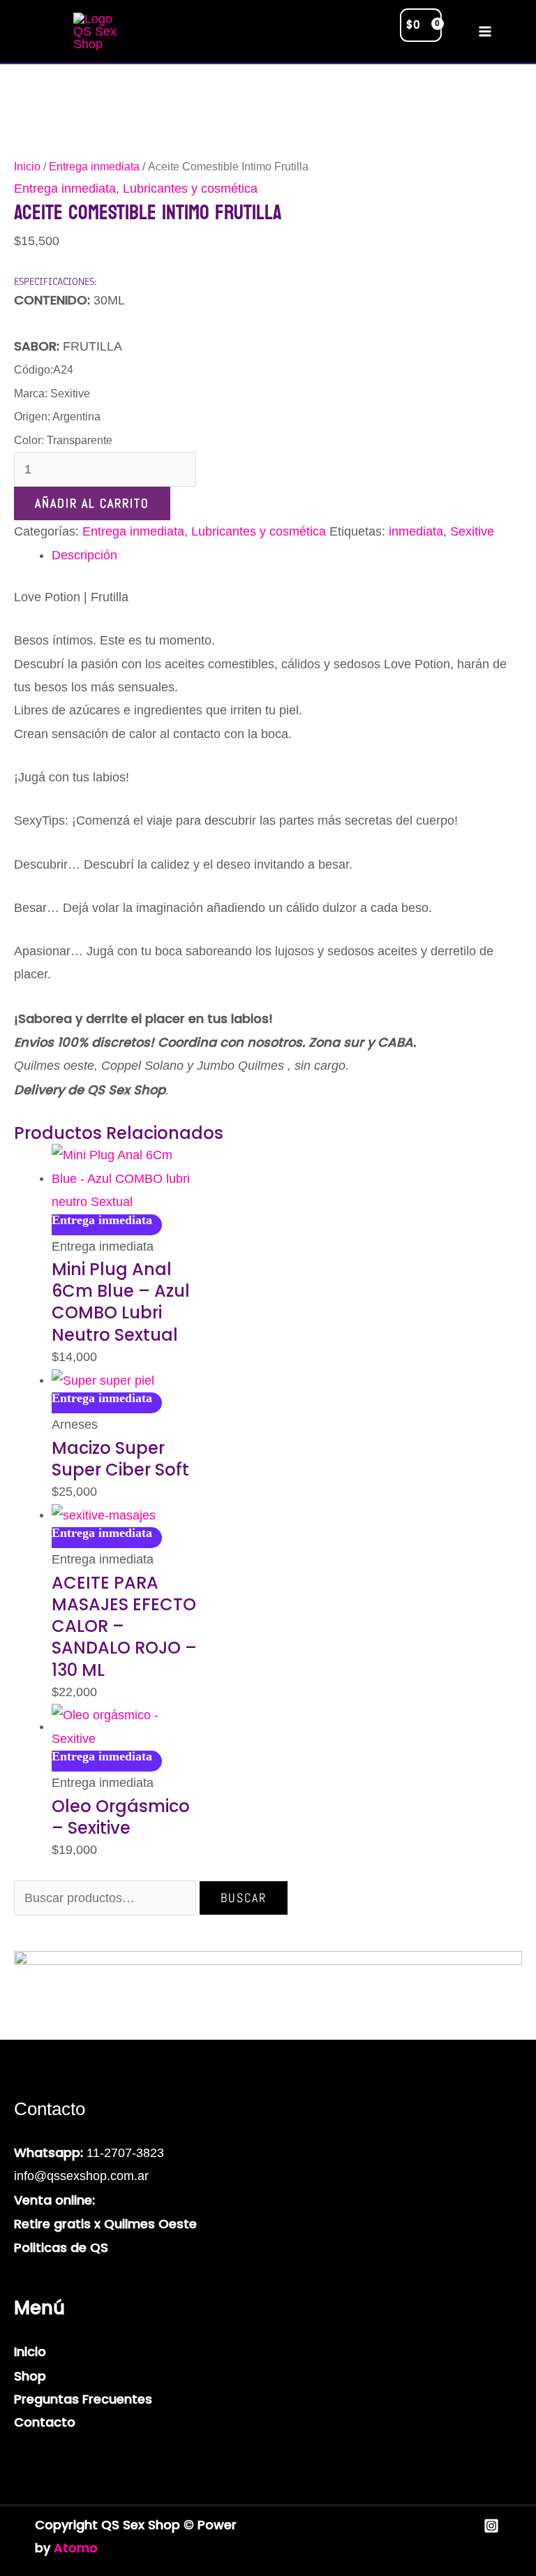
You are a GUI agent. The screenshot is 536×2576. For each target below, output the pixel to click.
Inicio (27, 167)
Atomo (76, 2548)
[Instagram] (491, 2526)
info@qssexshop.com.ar (81, 2176)
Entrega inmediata (94, 167)
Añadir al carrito (92, 503)
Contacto (45, 2422)
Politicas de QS (61, 2247)
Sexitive (472, 531)
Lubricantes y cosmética (190, 189)
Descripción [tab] (84, 555)
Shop (30, 2376)
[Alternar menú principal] (485, 32)
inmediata (416, 531)
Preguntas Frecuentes (83, 2399)
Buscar (244, 1898)
